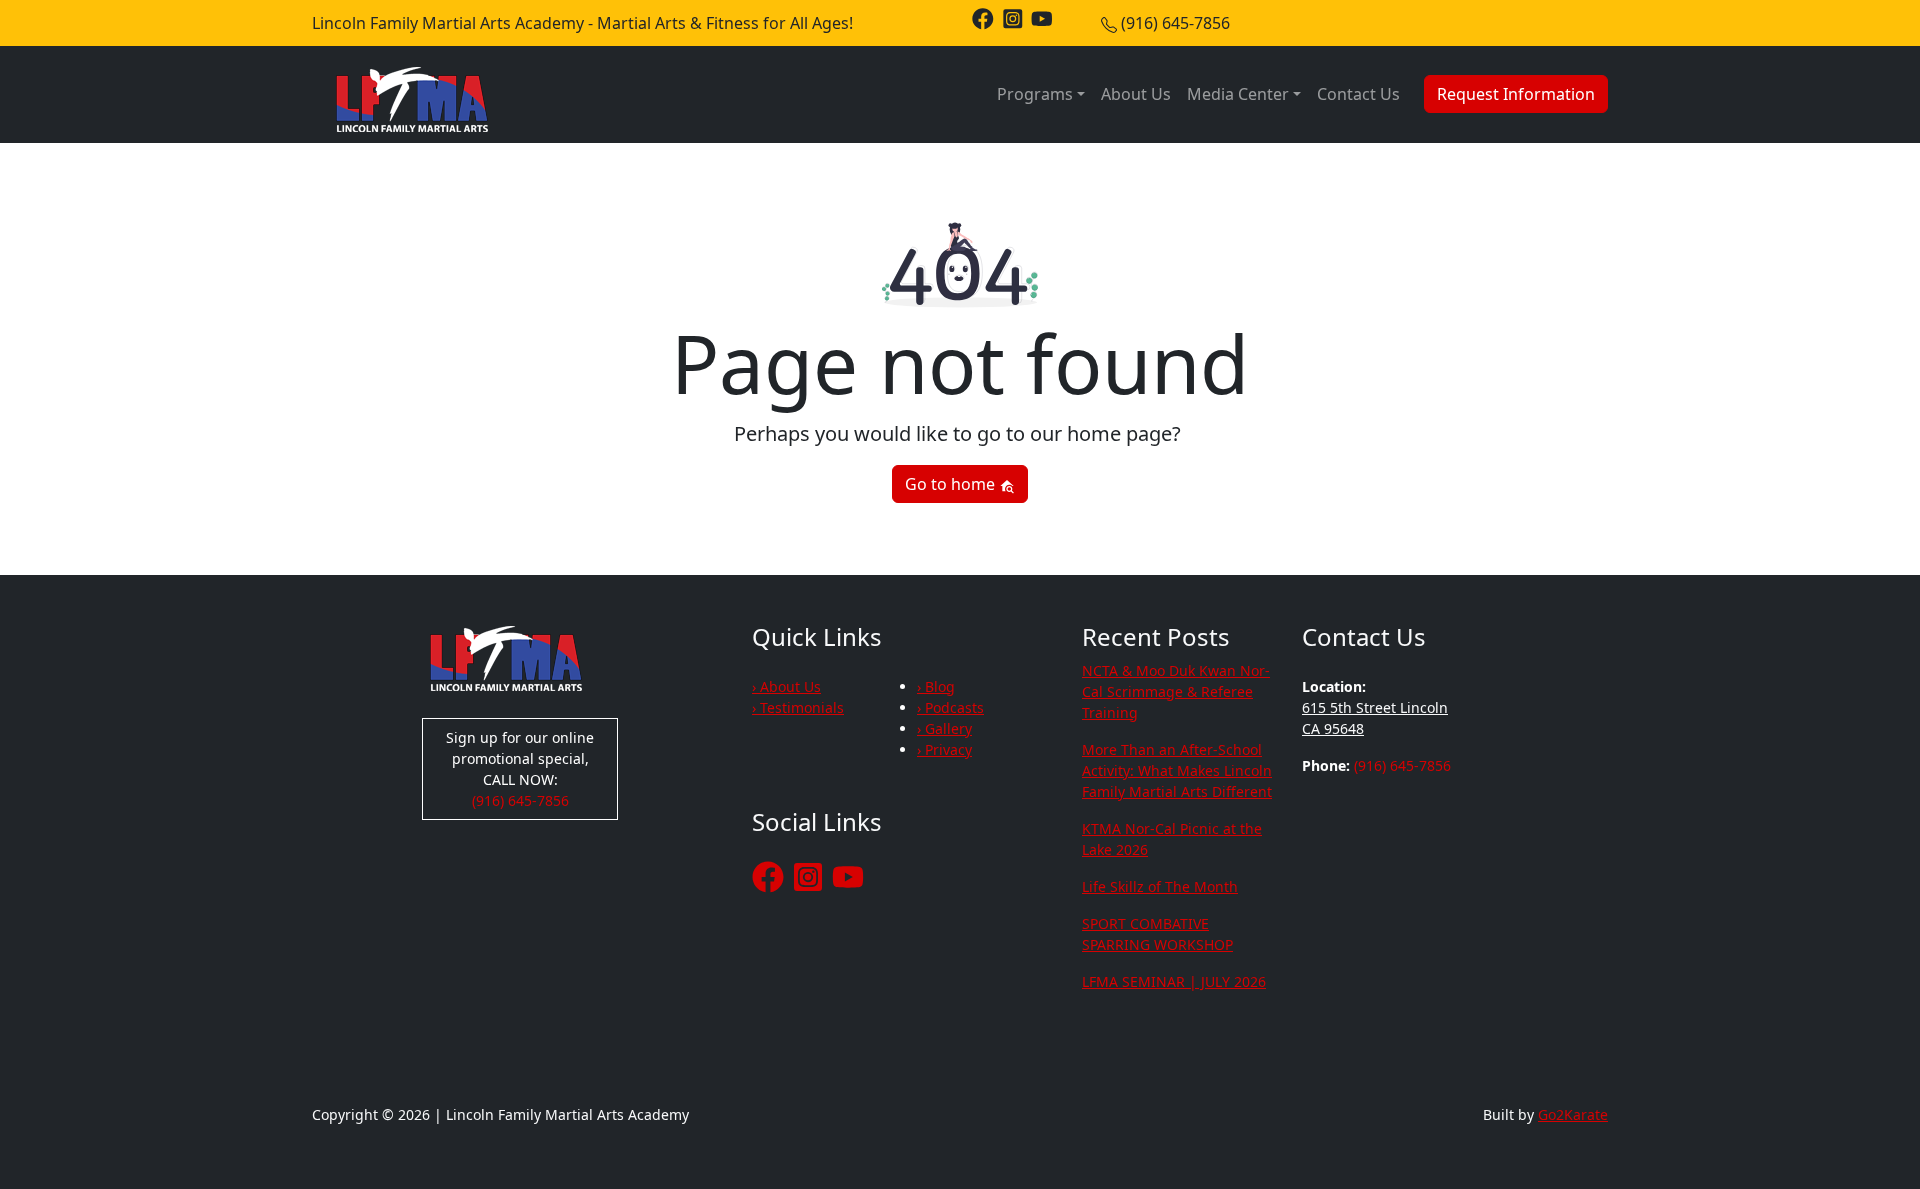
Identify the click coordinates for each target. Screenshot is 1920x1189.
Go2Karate (1573, 1114)
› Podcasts (950, 707)
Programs (1035, 94)
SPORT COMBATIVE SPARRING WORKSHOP (1157, 934)
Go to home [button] (952, 484)
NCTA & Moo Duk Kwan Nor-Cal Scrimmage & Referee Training (1176, 691)
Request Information (1516, 94)
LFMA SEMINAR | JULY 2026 (1174, 981)
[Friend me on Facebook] (983, 17)
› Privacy (944, 749)
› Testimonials (798, 707)
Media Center (1238, 94)
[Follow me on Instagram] (1013, 17)
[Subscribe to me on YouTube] (1042, 17)
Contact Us (1358, 94)
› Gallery (944, 728)
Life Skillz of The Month (1160, 886)
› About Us (786, 686)
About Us (1136, 94)
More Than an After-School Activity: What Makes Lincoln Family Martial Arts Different (1177, 770)
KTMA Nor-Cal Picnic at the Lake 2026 (1172, 839)
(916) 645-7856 (1175, 23)
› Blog (936, 686)
